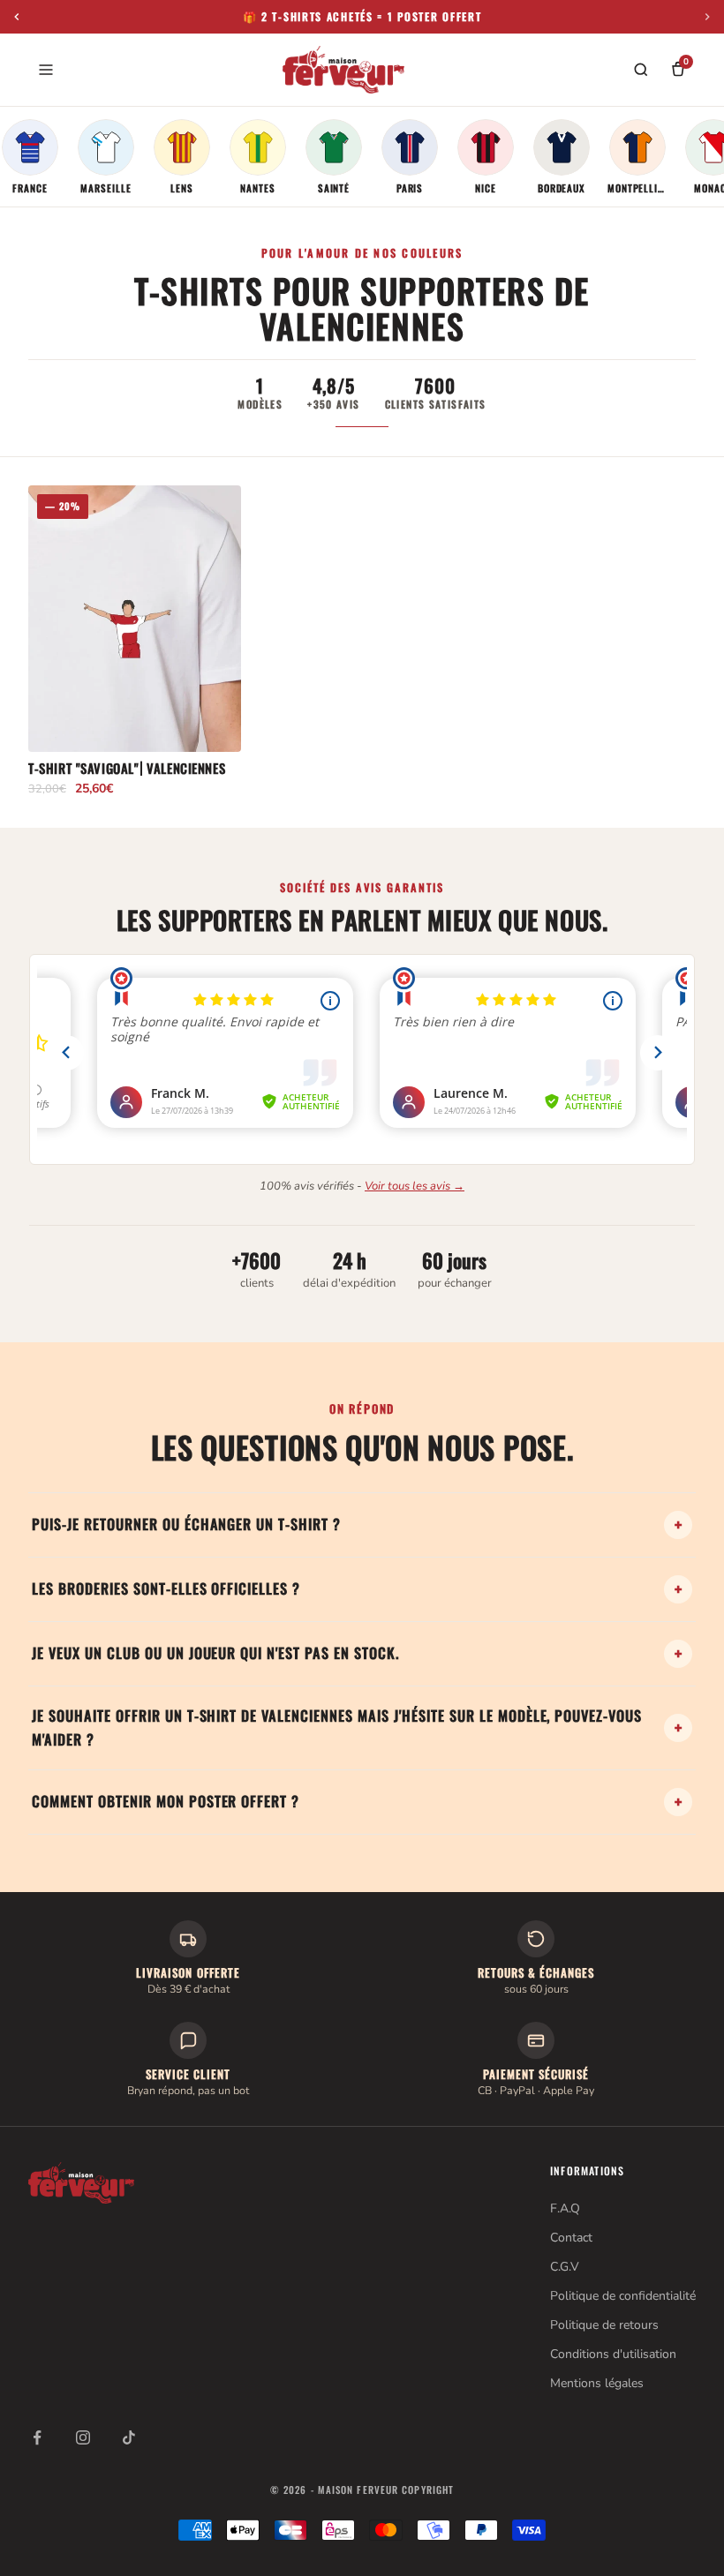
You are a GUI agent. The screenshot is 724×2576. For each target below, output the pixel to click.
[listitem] (30, 157)
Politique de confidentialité (623, 2296)
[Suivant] (707, 17)
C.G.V (565, 2267)
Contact (571, 2238)
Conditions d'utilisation (613, 2354)
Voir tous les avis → (415, 1186)
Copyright (428, 2490)
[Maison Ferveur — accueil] (343, 70)
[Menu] (46, 70)
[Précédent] (17, 17)
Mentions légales (597, 2383)
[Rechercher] (641, 70)
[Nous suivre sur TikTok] (129, 2437)
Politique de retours (604, 2325)
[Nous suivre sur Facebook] (37, 2437)
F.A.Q (565, 2208)
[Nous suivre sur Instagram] (83, 2437)
